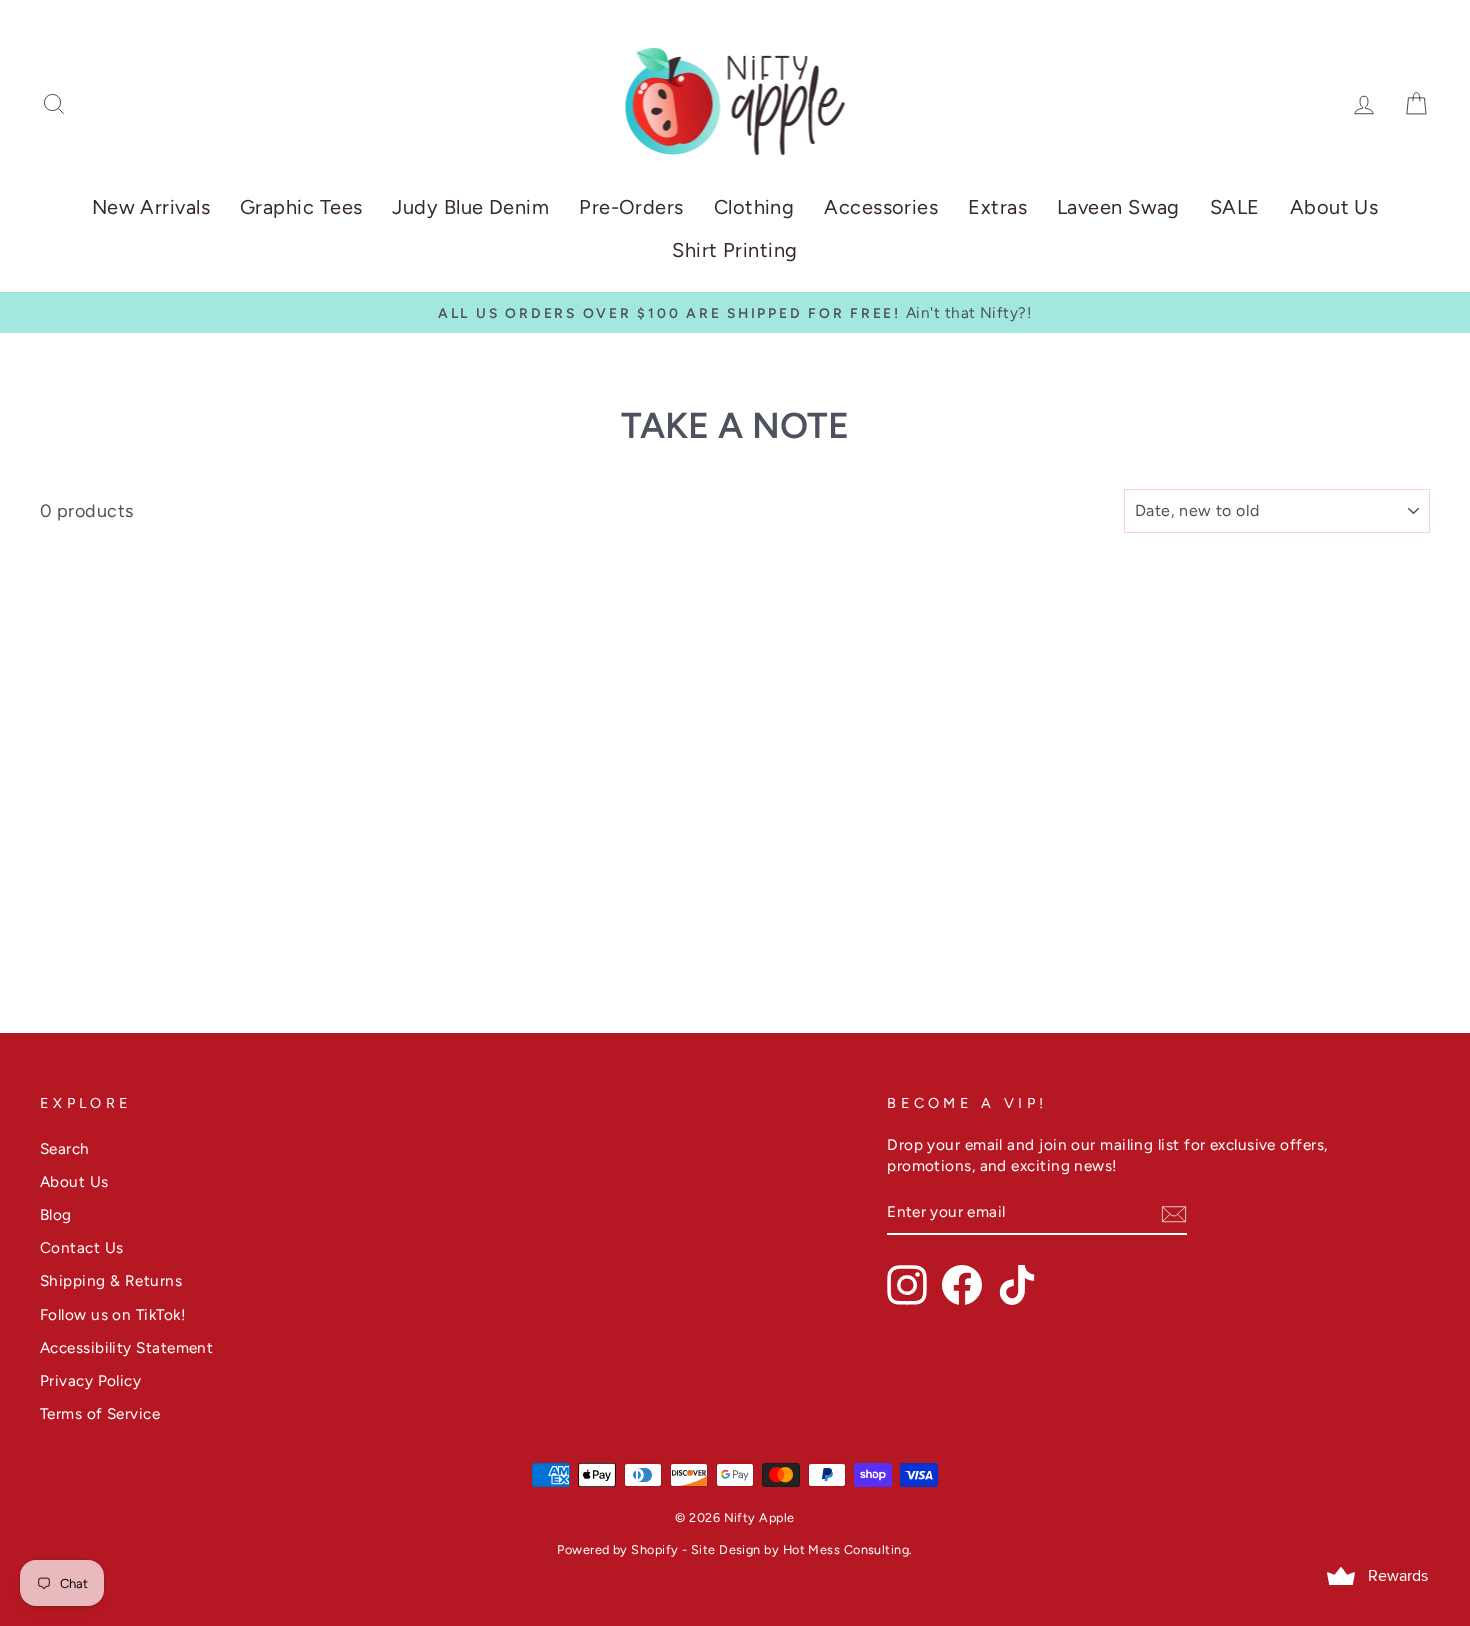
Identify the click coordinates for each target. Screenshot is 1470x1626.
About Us (1334, 207)
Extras (997, 207)
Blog (56, 1214)
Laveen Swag (1118, 207)
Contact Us (82, 1247)
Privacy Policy (90, 1380)
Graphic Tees (301, 207)
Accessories (881, 207)
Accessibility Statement (126, 1347)
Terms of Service (100, 1413)
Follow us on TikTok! (113, 1314)
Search (65, 1148)
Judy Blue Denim (470, 207)
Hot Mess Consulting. (848, 1549)
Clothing (754, 207)
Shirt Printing (734, 250)
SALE (1235, 207)
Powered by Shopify (617, 1549)
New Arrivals (151, 207)
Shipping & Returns (111, 1280)
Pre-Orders (631, 207)
